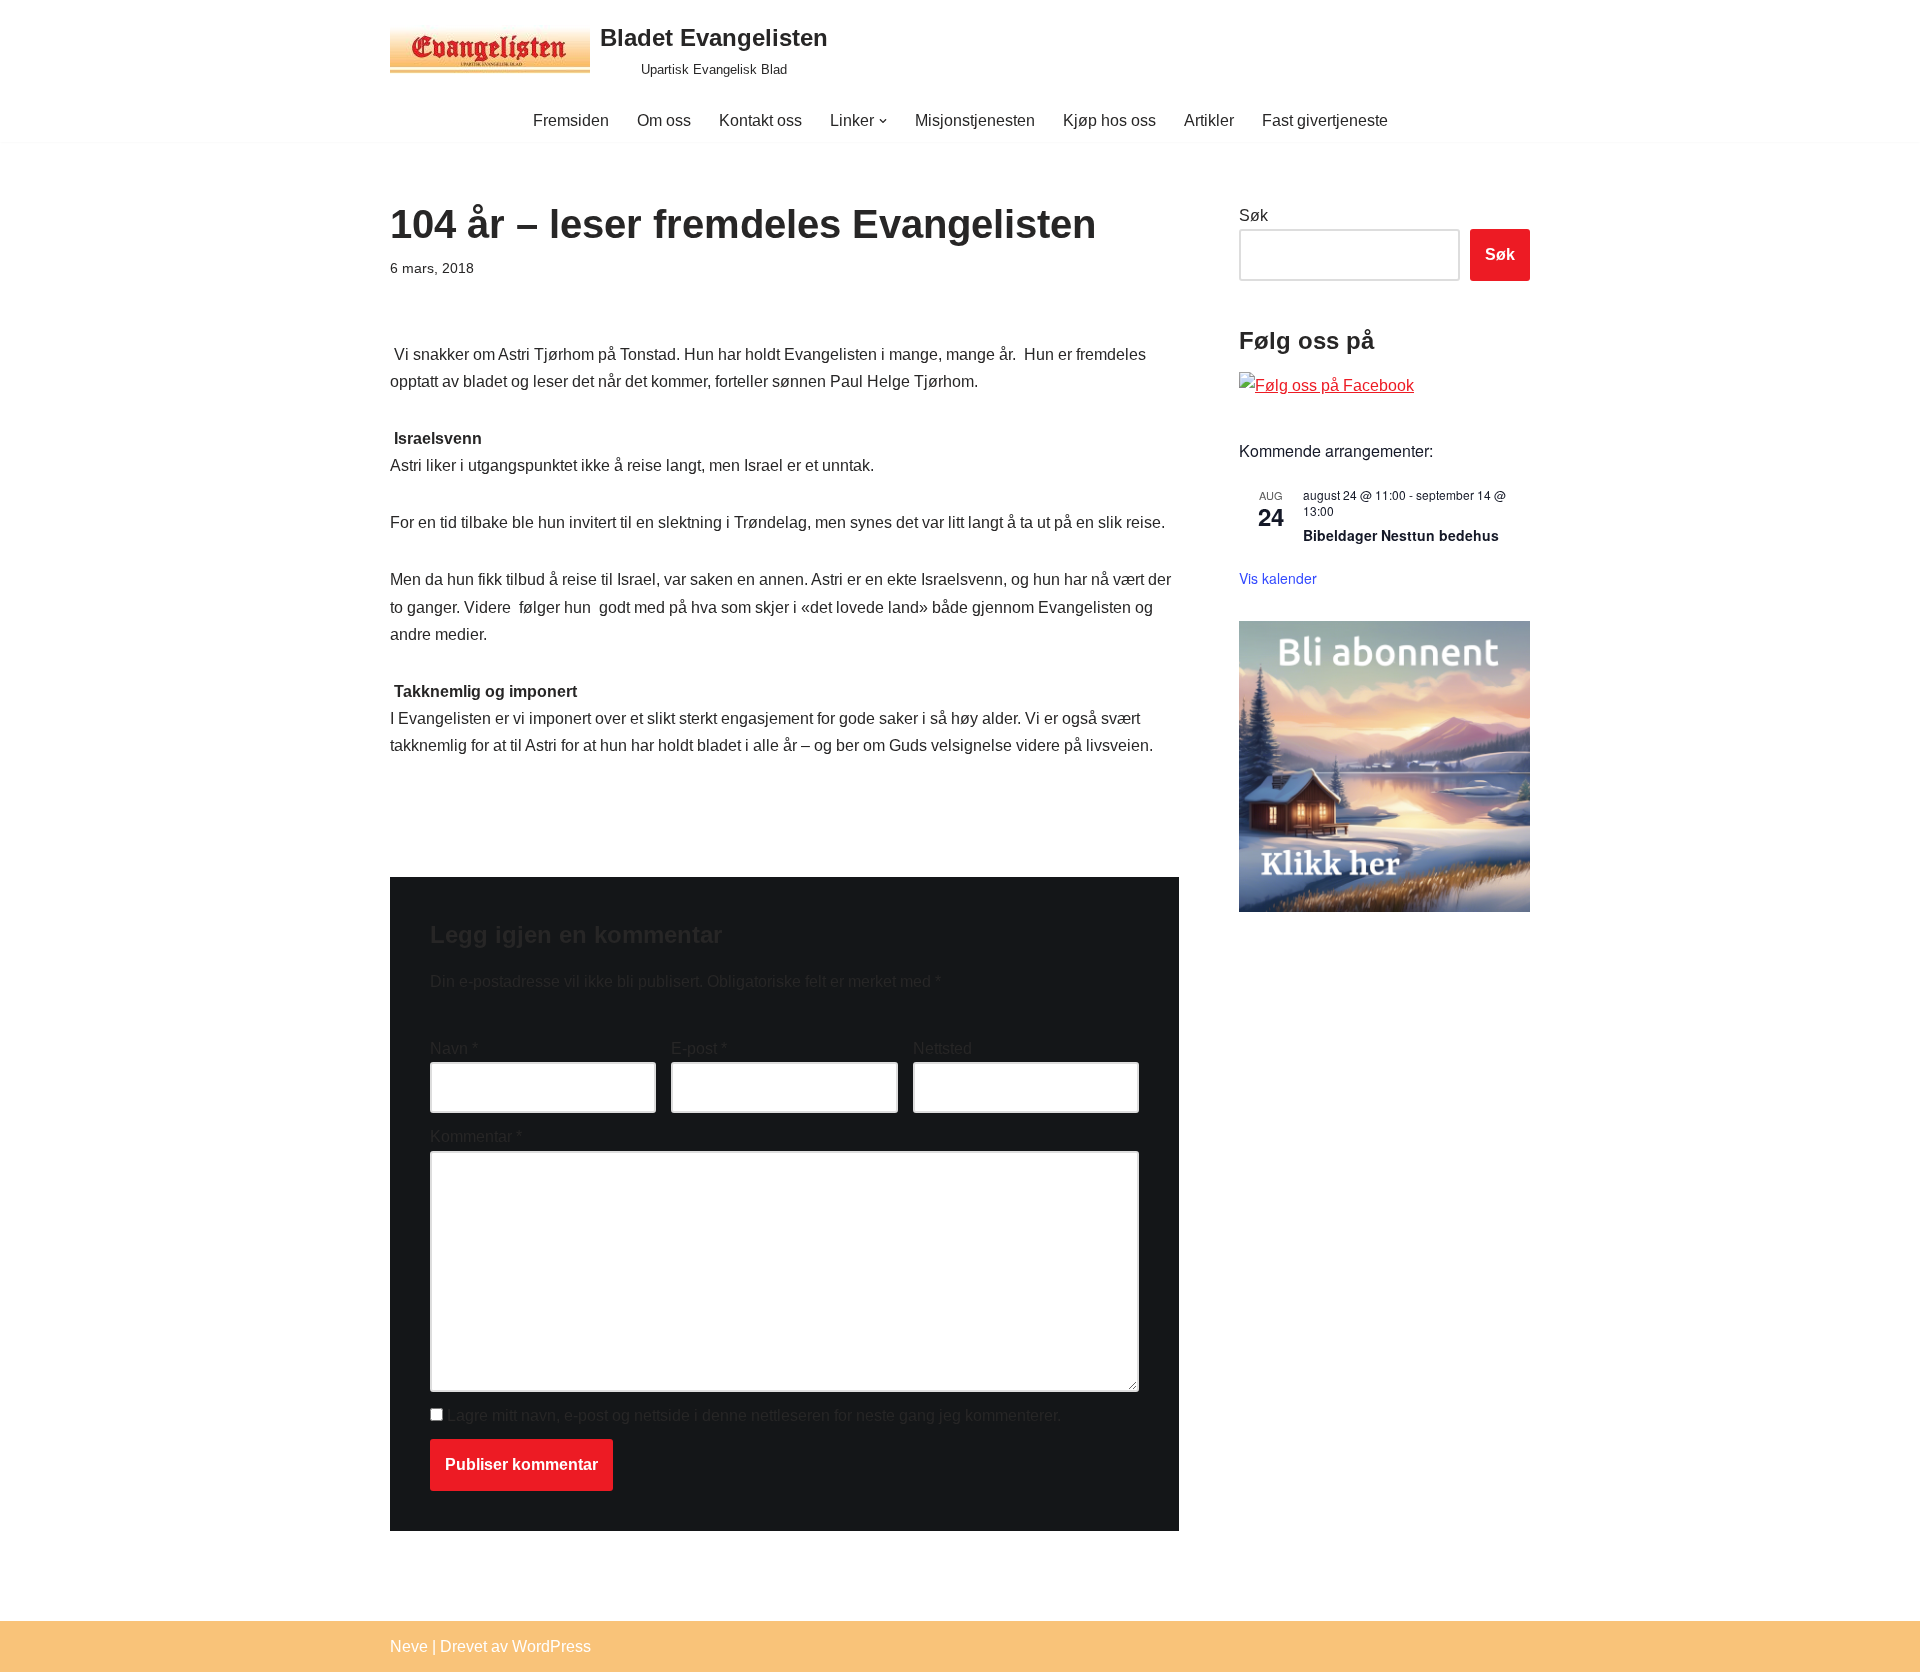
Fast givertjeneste (1325, 120)
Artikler (1209, 120)
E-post (699, 1048)
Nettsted (942, 1048)
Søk (1253, 215)
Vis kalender (1278, 578)
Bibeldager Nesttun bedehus (1401, 535)
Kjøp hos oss (1109, 120)
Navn (454, 1048)
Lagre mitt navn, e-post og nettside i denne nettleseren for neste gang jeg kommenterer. (754, 1415)
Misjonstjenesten (975, 120)
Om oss (664, 120)
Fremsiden (571, 120)
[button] (883, 121)
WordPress (551, 1646)
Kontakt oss (760, 120)
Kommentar (476, 1136)
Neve (409, 1646)
